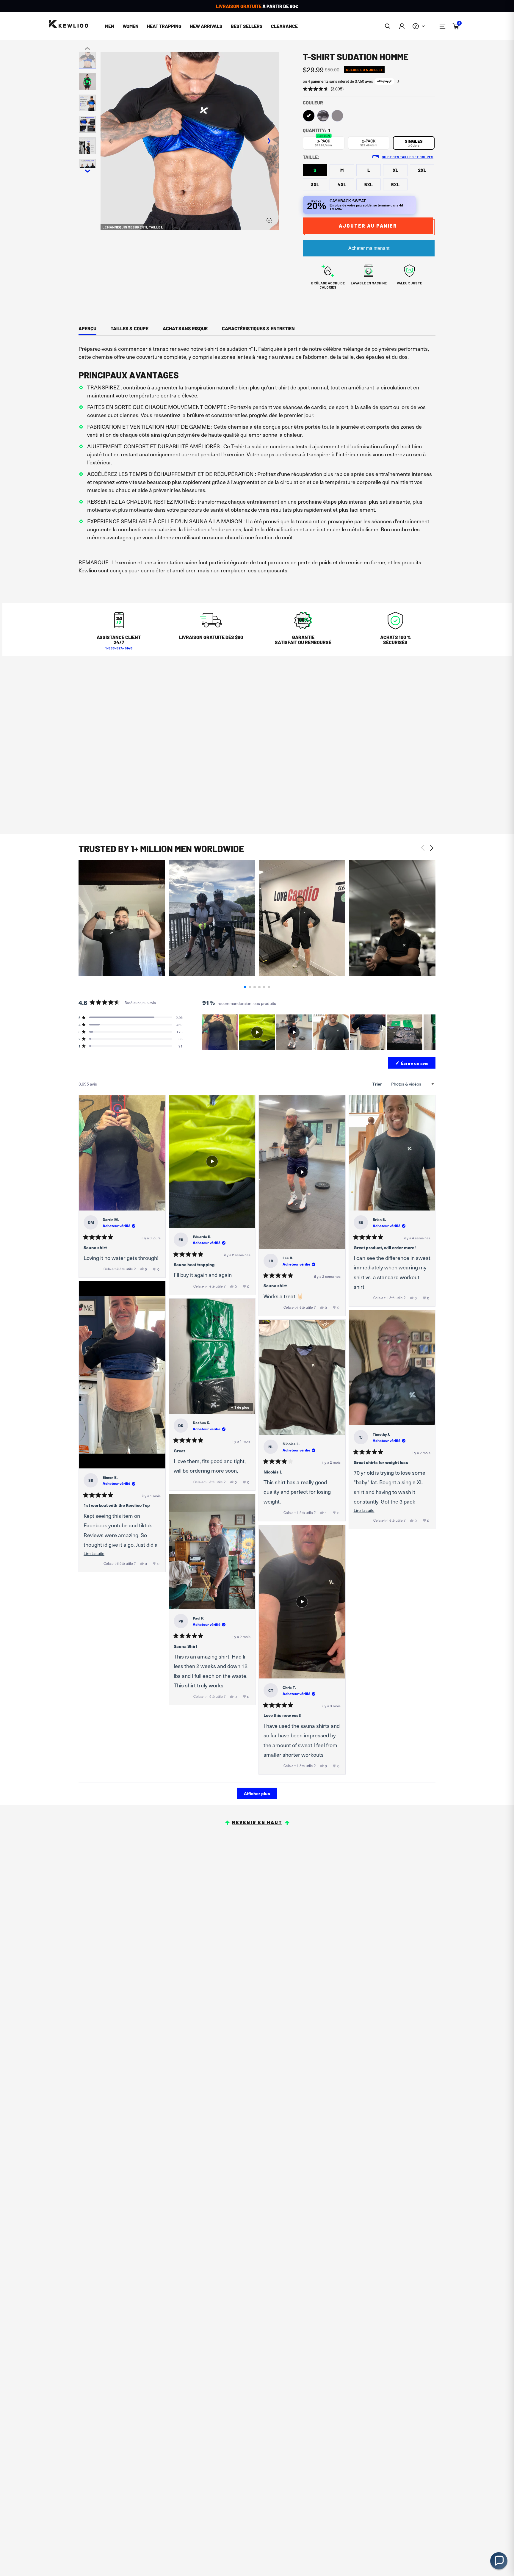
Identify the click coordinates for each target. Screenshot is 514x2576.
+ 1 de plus (240, 1407)
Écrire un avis (418, 1064)
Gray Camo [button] (323, 116)
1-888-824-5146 (119, 648)
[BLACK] (309, 116)
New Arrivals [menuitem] (206, 26)
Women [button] (131, 26)
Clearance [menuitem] (284, 26)
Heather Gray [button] (337, 116)
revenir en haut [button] (257, 1822)
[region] (319, 1032)
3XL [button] (315, 184)
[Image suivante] (431, 1032)
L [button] (369, 170)
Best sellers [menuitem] (247, 26)
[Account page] (402, 26)
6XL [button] (395, 184)
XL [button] (395, 170)
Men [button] (110, 26)
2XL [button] (422, 170)
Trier (378, 1084)
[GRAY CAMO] (323, 116)
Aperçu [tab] (87, 328)
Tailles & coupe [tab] (130, 328)
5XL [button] (369, 184)
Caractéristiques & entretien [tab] (258, 328)
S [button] (315, 170)
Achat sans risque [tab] (185, 328)
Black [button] (309, 116)
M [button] (342, 170)
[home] (68, 24)
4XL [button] (342, 184)
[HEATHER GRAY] (337, 116)
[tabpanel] (257, 462)
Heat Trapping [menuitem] (164, 26)
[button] (388, 26)
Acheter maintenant (369, 248)
